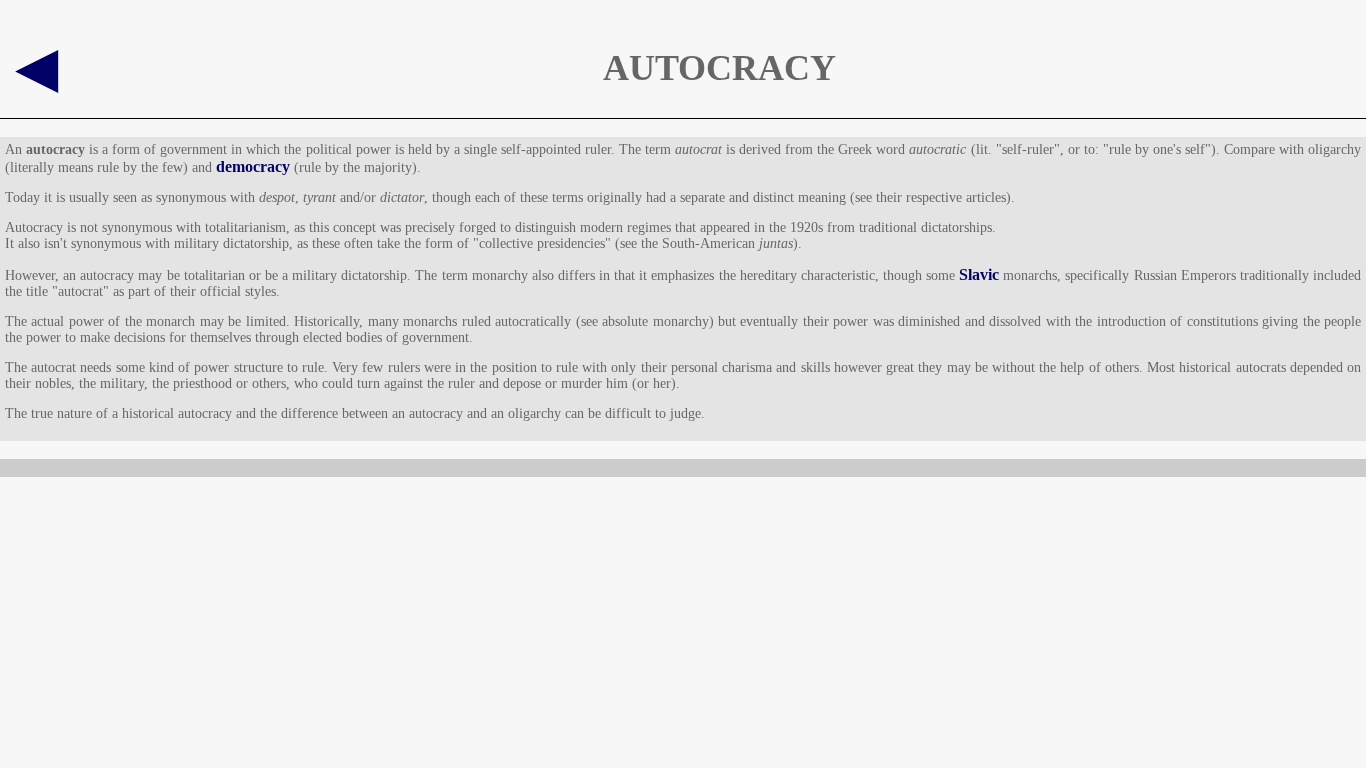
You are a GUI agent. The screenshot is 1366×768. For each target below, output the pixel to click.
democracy (253, 166)
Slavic (979, 274)
